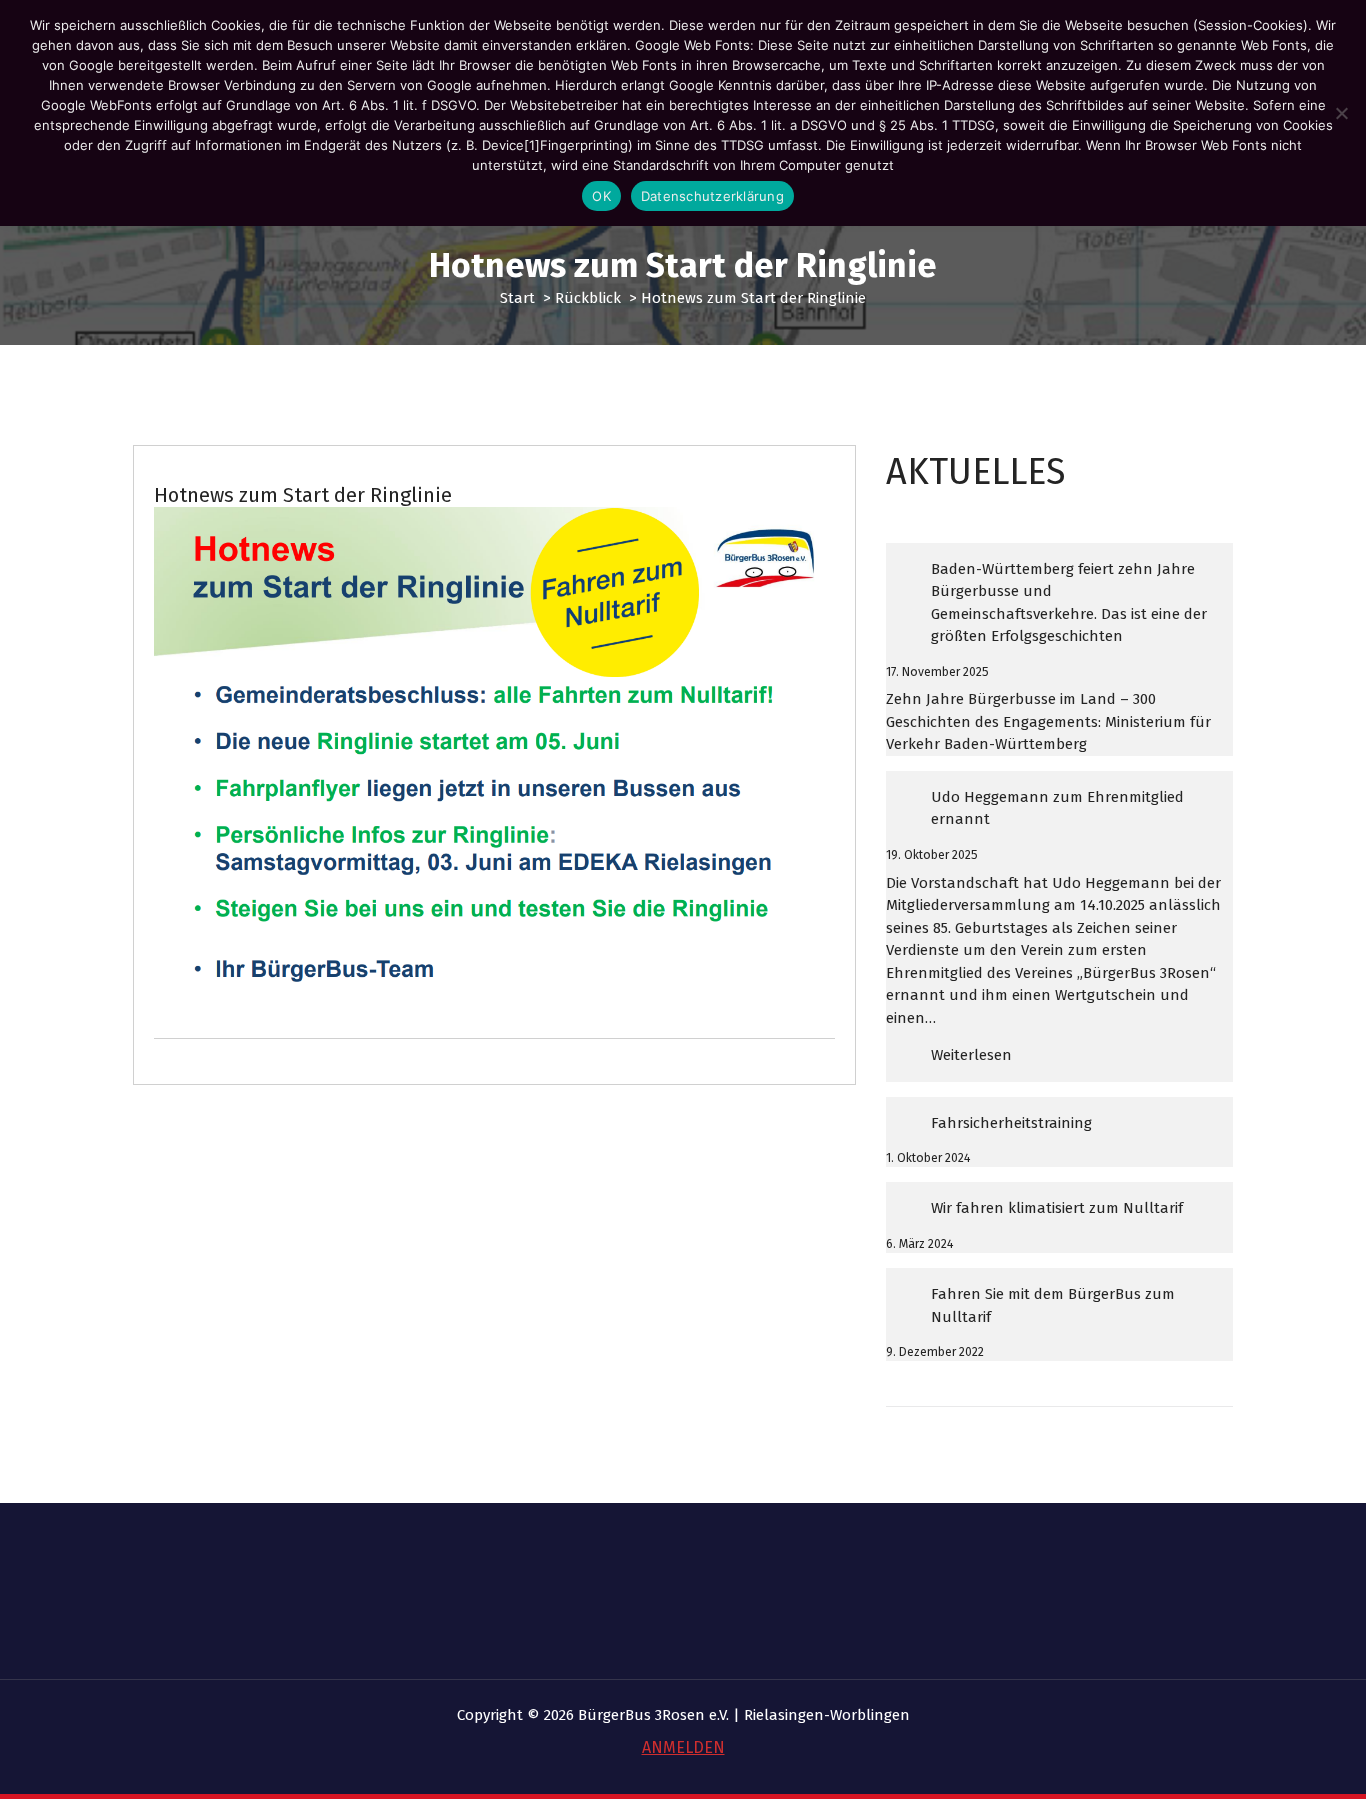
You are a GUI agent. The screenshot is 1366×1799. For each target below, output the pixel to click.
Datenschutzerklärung (712, 196)
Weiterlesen (1019, 1063)
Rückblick (588, 298)
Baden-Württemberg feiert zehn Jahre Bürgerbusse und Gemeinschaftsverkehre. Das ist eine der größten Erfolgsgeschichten (1069, 603)
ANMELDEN (683, 1747)
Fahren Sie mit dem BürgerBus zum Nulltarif (1053, 1305)
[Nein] (1341, 113)
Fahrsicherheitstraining (1011, 1123)
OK (601, 196)
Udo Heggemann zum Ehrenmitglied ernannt (1057, 808)
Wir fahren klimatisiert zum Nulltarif (1057, 1208)
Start (517, 298)
